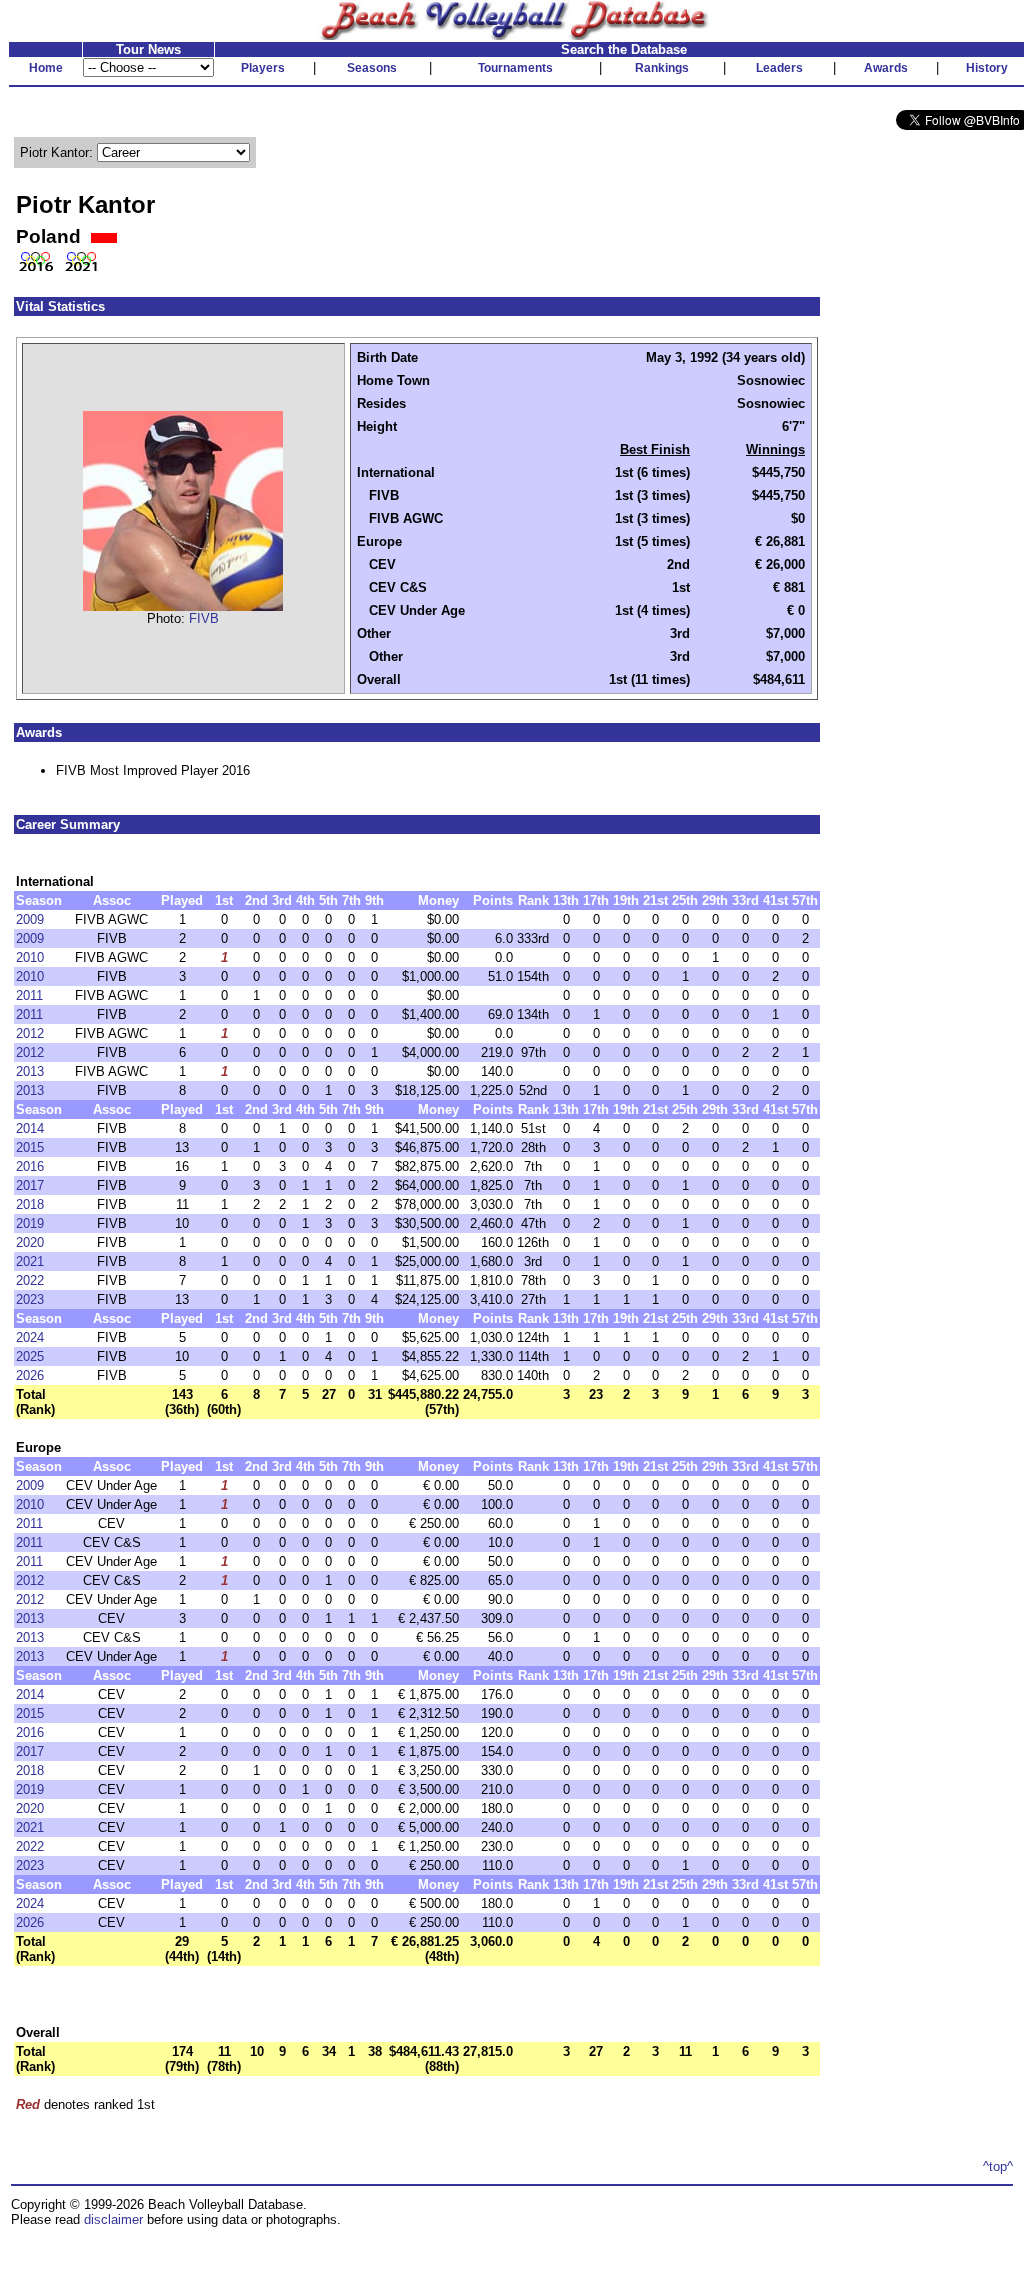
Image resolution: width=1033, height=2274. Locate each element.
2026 (30, 1375)
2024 (30, 1337)
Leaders (779, 68)
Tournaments (515, 68)
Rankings (662, 68)
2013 (30, 1071)
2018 (30, 1204)
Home (46, 68)
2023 (30, 1299)
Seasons (372, 68)
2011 (29, 995)
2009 (30, 919)
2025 (30, 1356)
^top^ (998, 2166)
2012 (30, 1033)
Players (263, 68)
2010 (30, 957)
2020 (30, 1242)
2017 (30, 1185)
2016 (30, 1166)
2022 (30, 1280)
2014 (30, 1128)
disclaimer (113, 2219)
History (987, 68)
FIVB (204, 618)
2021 (30, 1261)
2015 (30, 1147)
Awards (886, 68)
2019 (30, 1223)
